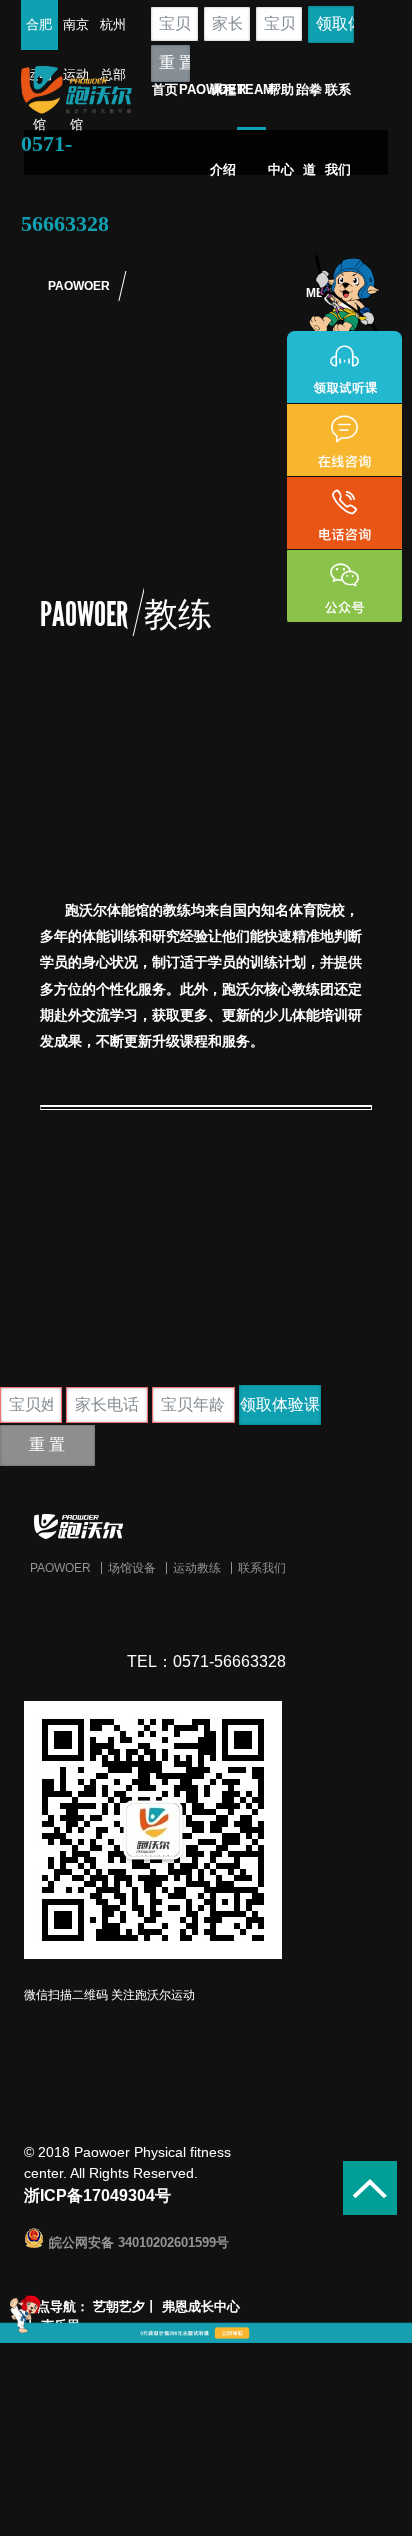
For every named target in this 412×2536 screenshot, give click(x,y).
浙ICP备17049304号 (97, 2195)
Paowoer (60, 1568)
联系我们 (262, 1568)
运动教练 (197, 1568)
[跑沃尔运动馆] (206, 1526)
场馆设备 (132, 1568)
